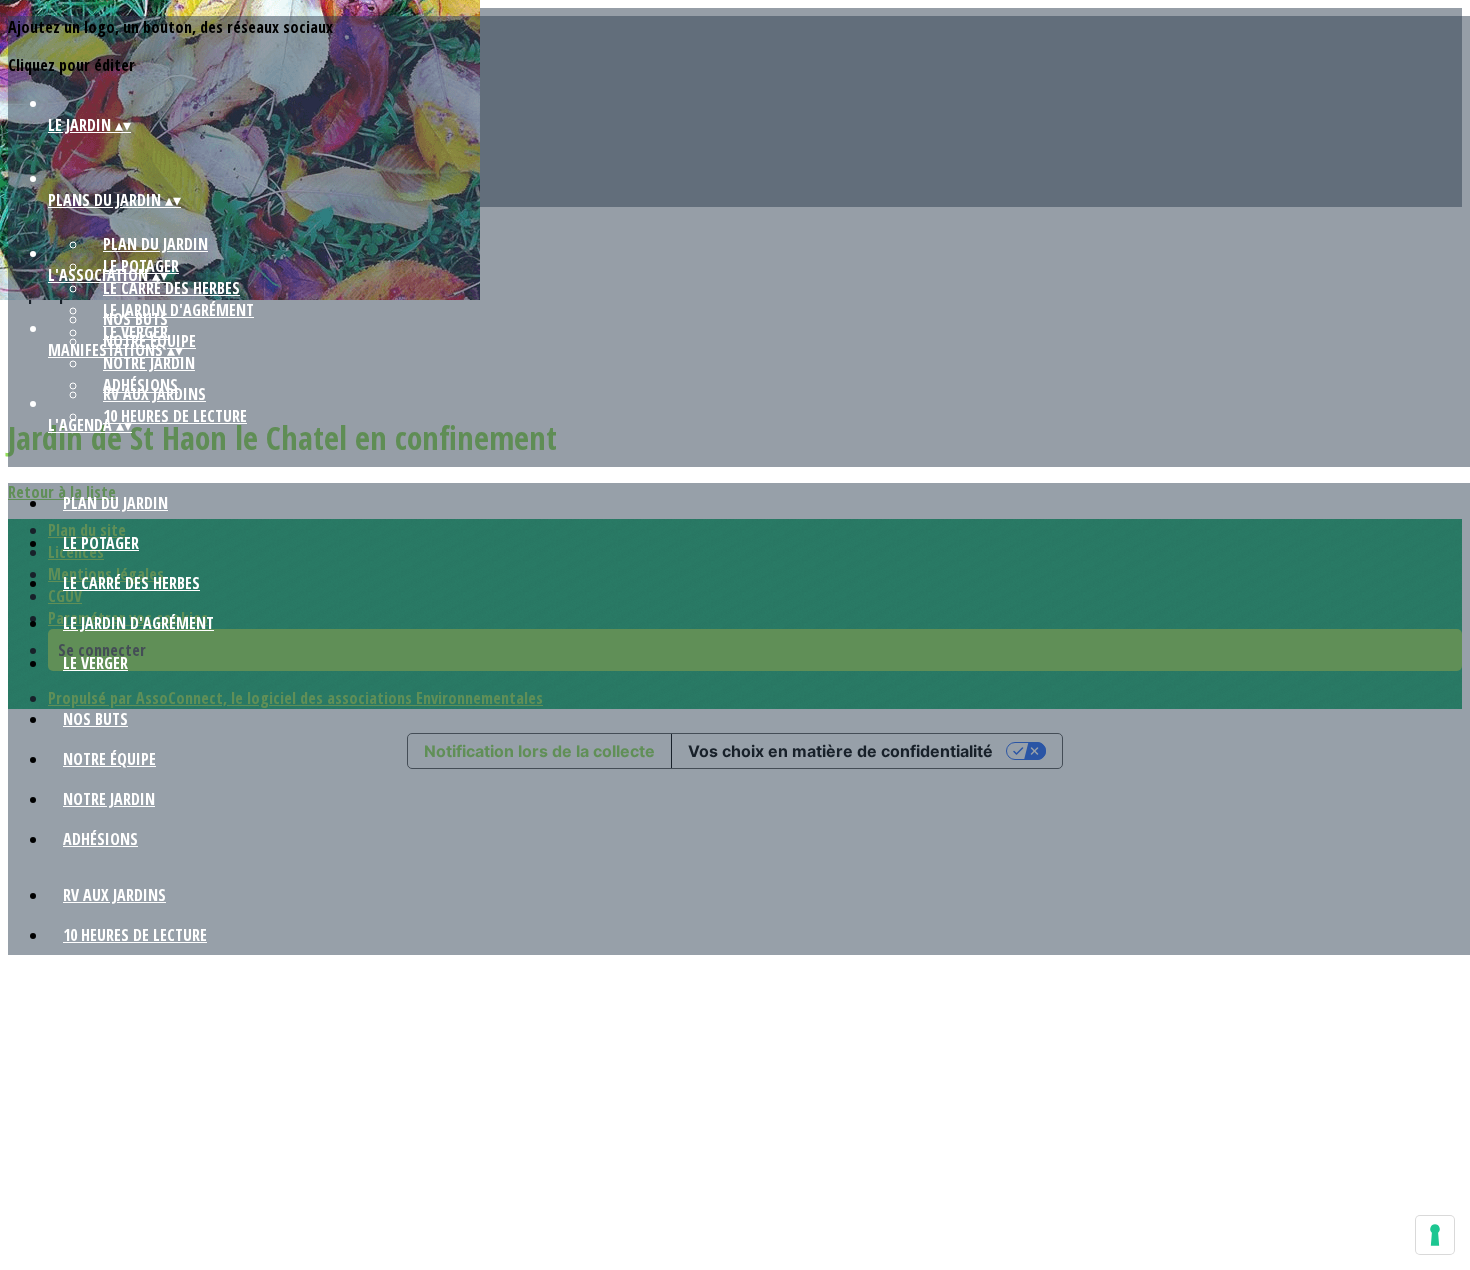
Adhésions (100, 839)
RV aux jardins (154, 394)
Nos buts (135, 319)
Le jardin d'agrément (138, 623)
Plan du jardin (155, 244)
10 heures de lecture (175, 416)
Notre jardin (149, 363)
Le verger (95, 663)
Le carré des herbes (171, 288)
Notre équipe (109, 759)
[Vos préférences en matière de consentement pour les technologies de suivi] (1435, 1235)
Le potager (101, 543)
